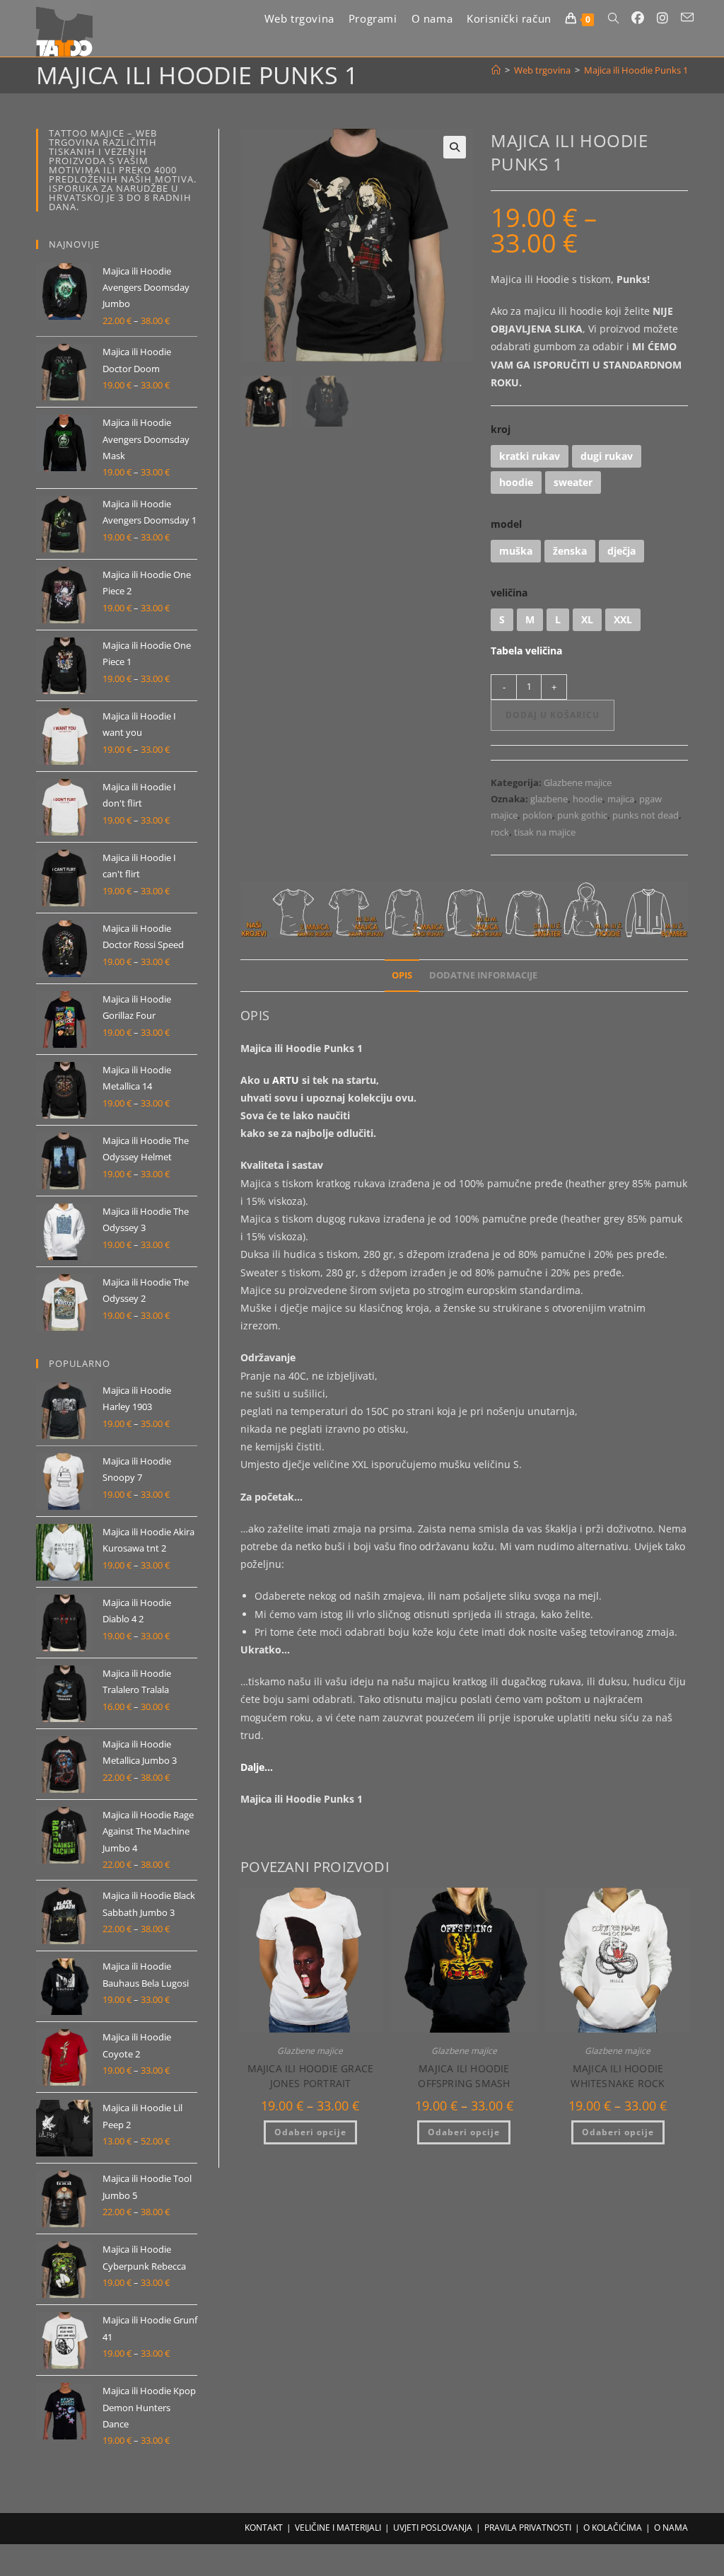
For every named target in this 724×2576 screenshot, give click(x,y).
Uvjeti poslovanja (433, 2528)
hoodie (588, 799)
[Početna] (496, 70)
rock (500, 832)
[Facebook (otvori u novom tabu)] (638, 18)
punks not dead (646, 815)
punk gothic (582, 815)
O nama (671, 2528)
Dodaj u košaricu (553, 715)
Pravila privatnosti (528, 2528)
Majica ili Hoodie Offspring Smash (464, 2076)
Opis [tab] (402, 975)
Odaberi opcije (310, 2132)
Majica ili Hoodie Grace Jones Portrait (311, 2076)
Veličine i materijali (338, 2528)
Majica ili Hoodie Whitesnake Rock (618, 2076)
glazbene (549, 799)
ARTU (286, 1080)
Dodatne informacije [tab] (483, 975)
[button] (455, 147)
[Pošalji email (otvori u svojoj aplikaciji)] (687, 17)
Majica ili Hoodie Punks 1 (636, 70)
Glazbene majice (578, 782)
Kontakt (264, 2528)
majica (621, 799)
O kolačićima (613, 2528)
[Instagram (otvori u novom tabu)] (662, 18)
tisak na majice (545, 832)
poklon (537, 815)
